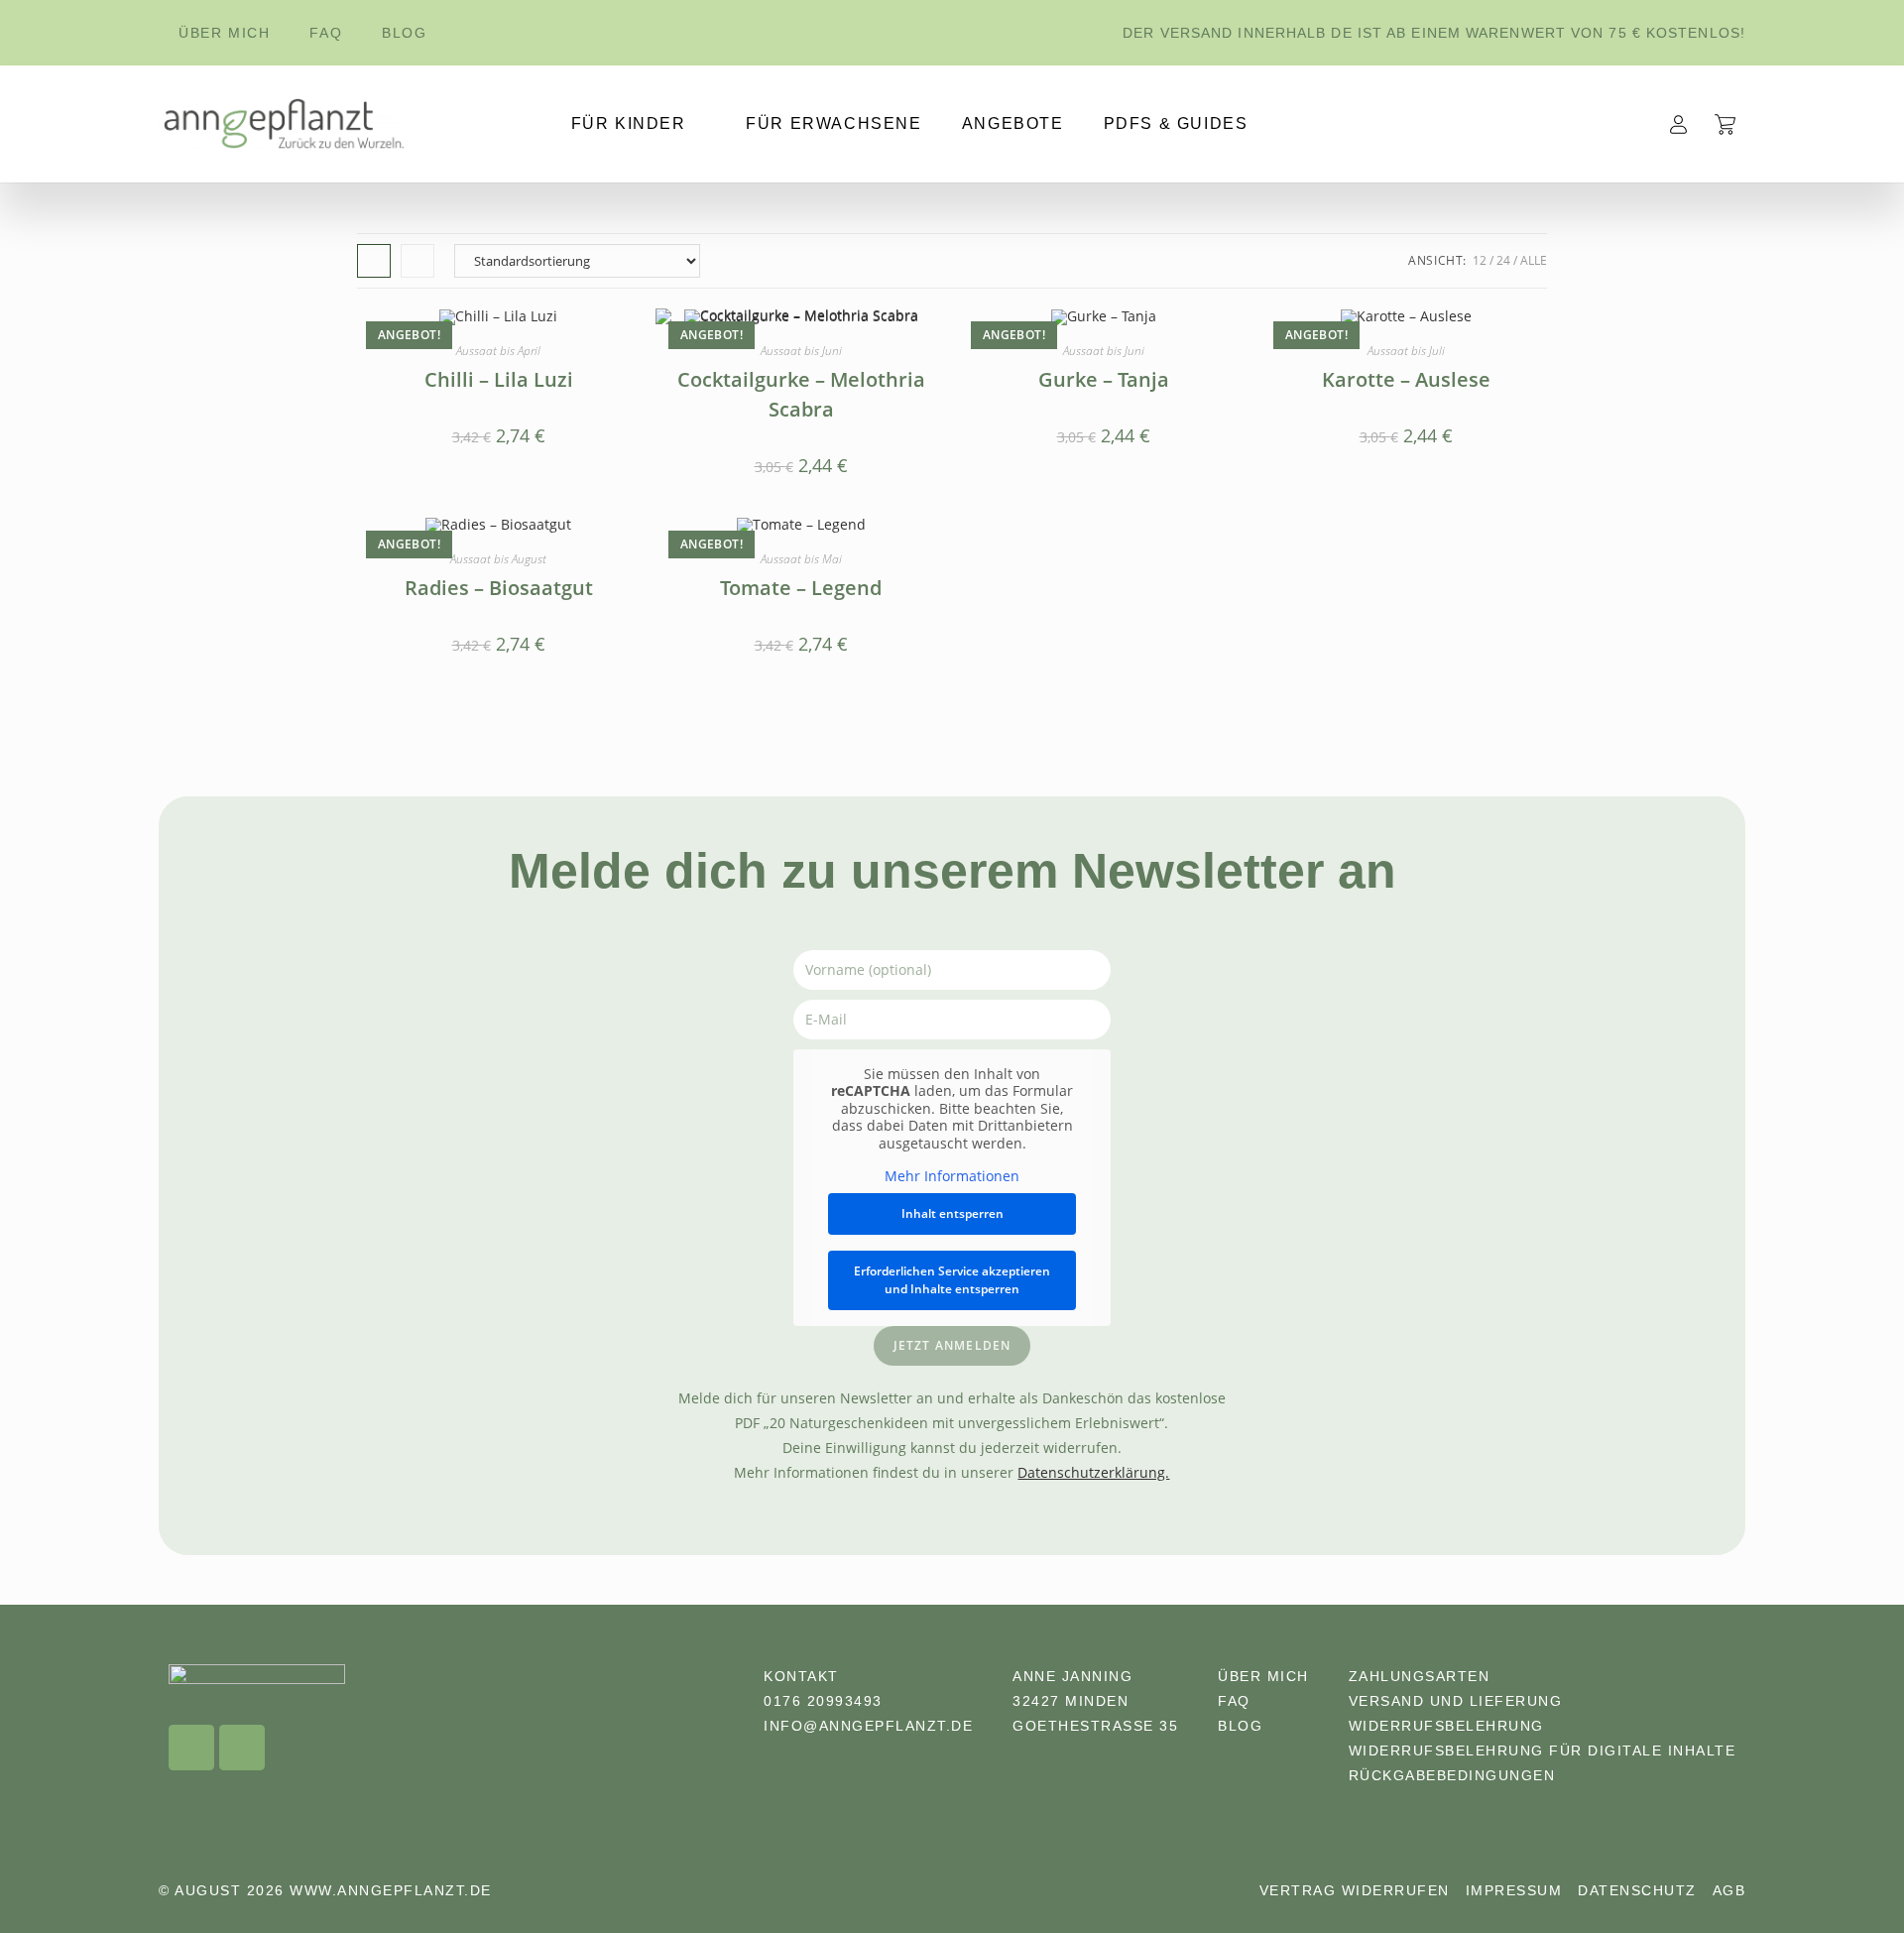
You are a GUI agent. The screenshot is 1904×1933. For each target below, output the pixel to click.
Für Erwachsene (833, 123)
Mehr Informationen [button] (952, 1176)
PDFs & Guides (1176, 123)
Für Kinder (629, 123)
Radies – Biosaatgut (499, 588)
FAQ (326, 33)
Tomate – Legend (801, 588)
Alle (1534, 260)
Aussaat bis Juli (1406, 351)
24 (1503, 260)
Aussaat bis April (498, 351)
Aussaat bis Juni (801, 351)
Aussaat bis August (498, 559)
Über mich (224, 33)
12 (1480, 260)
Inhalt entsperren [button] (952, 1213)
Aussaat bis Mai (801, 559)
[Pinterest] (242, 1748)
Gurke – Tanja (1104, 379)
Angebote (1013, 123)
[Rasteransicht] (374, 261)
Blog (404, 33)
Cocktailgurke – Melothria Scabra (801, 394)
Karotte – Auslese (1406, 379)
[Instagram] (191, 1748)
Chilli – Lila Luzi (499, 379)
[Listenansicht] (417, 261)
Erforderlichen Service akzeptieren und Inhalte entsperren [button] (952, 1280)
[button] (1841, 1878)
